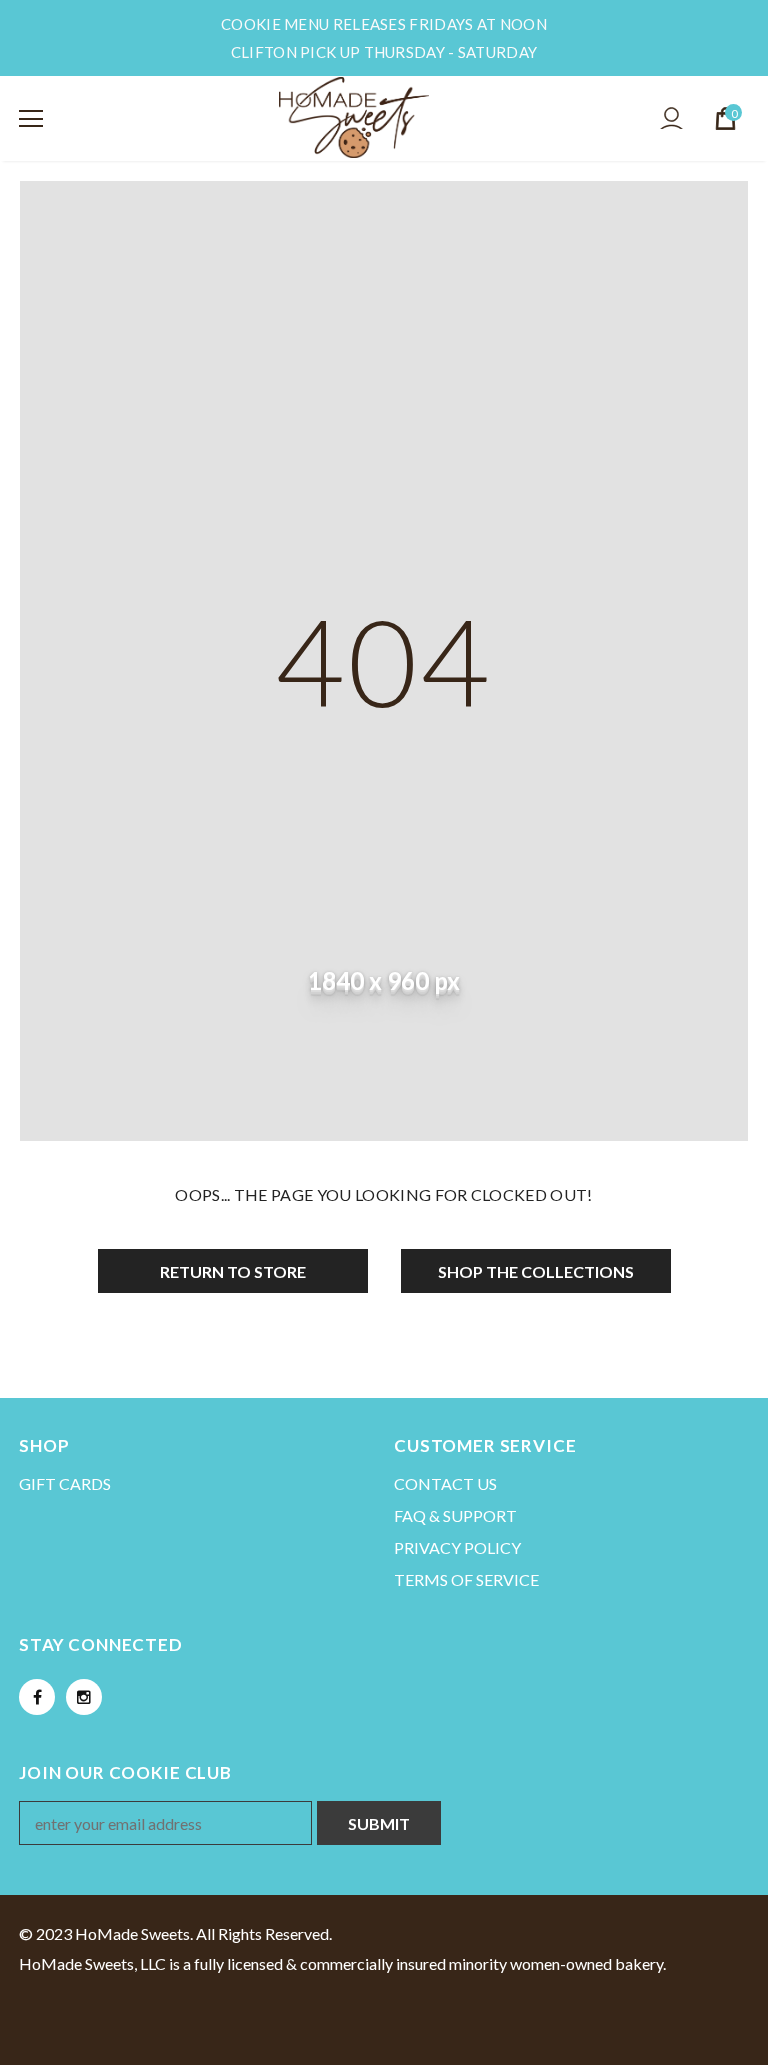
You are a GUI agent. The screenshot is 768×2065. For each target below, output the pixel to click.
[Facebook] (37, 1697)
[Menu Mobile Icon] (31, 119)
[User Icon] (671, 118)
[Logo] (354, 117)
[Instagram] (84, 1697)
